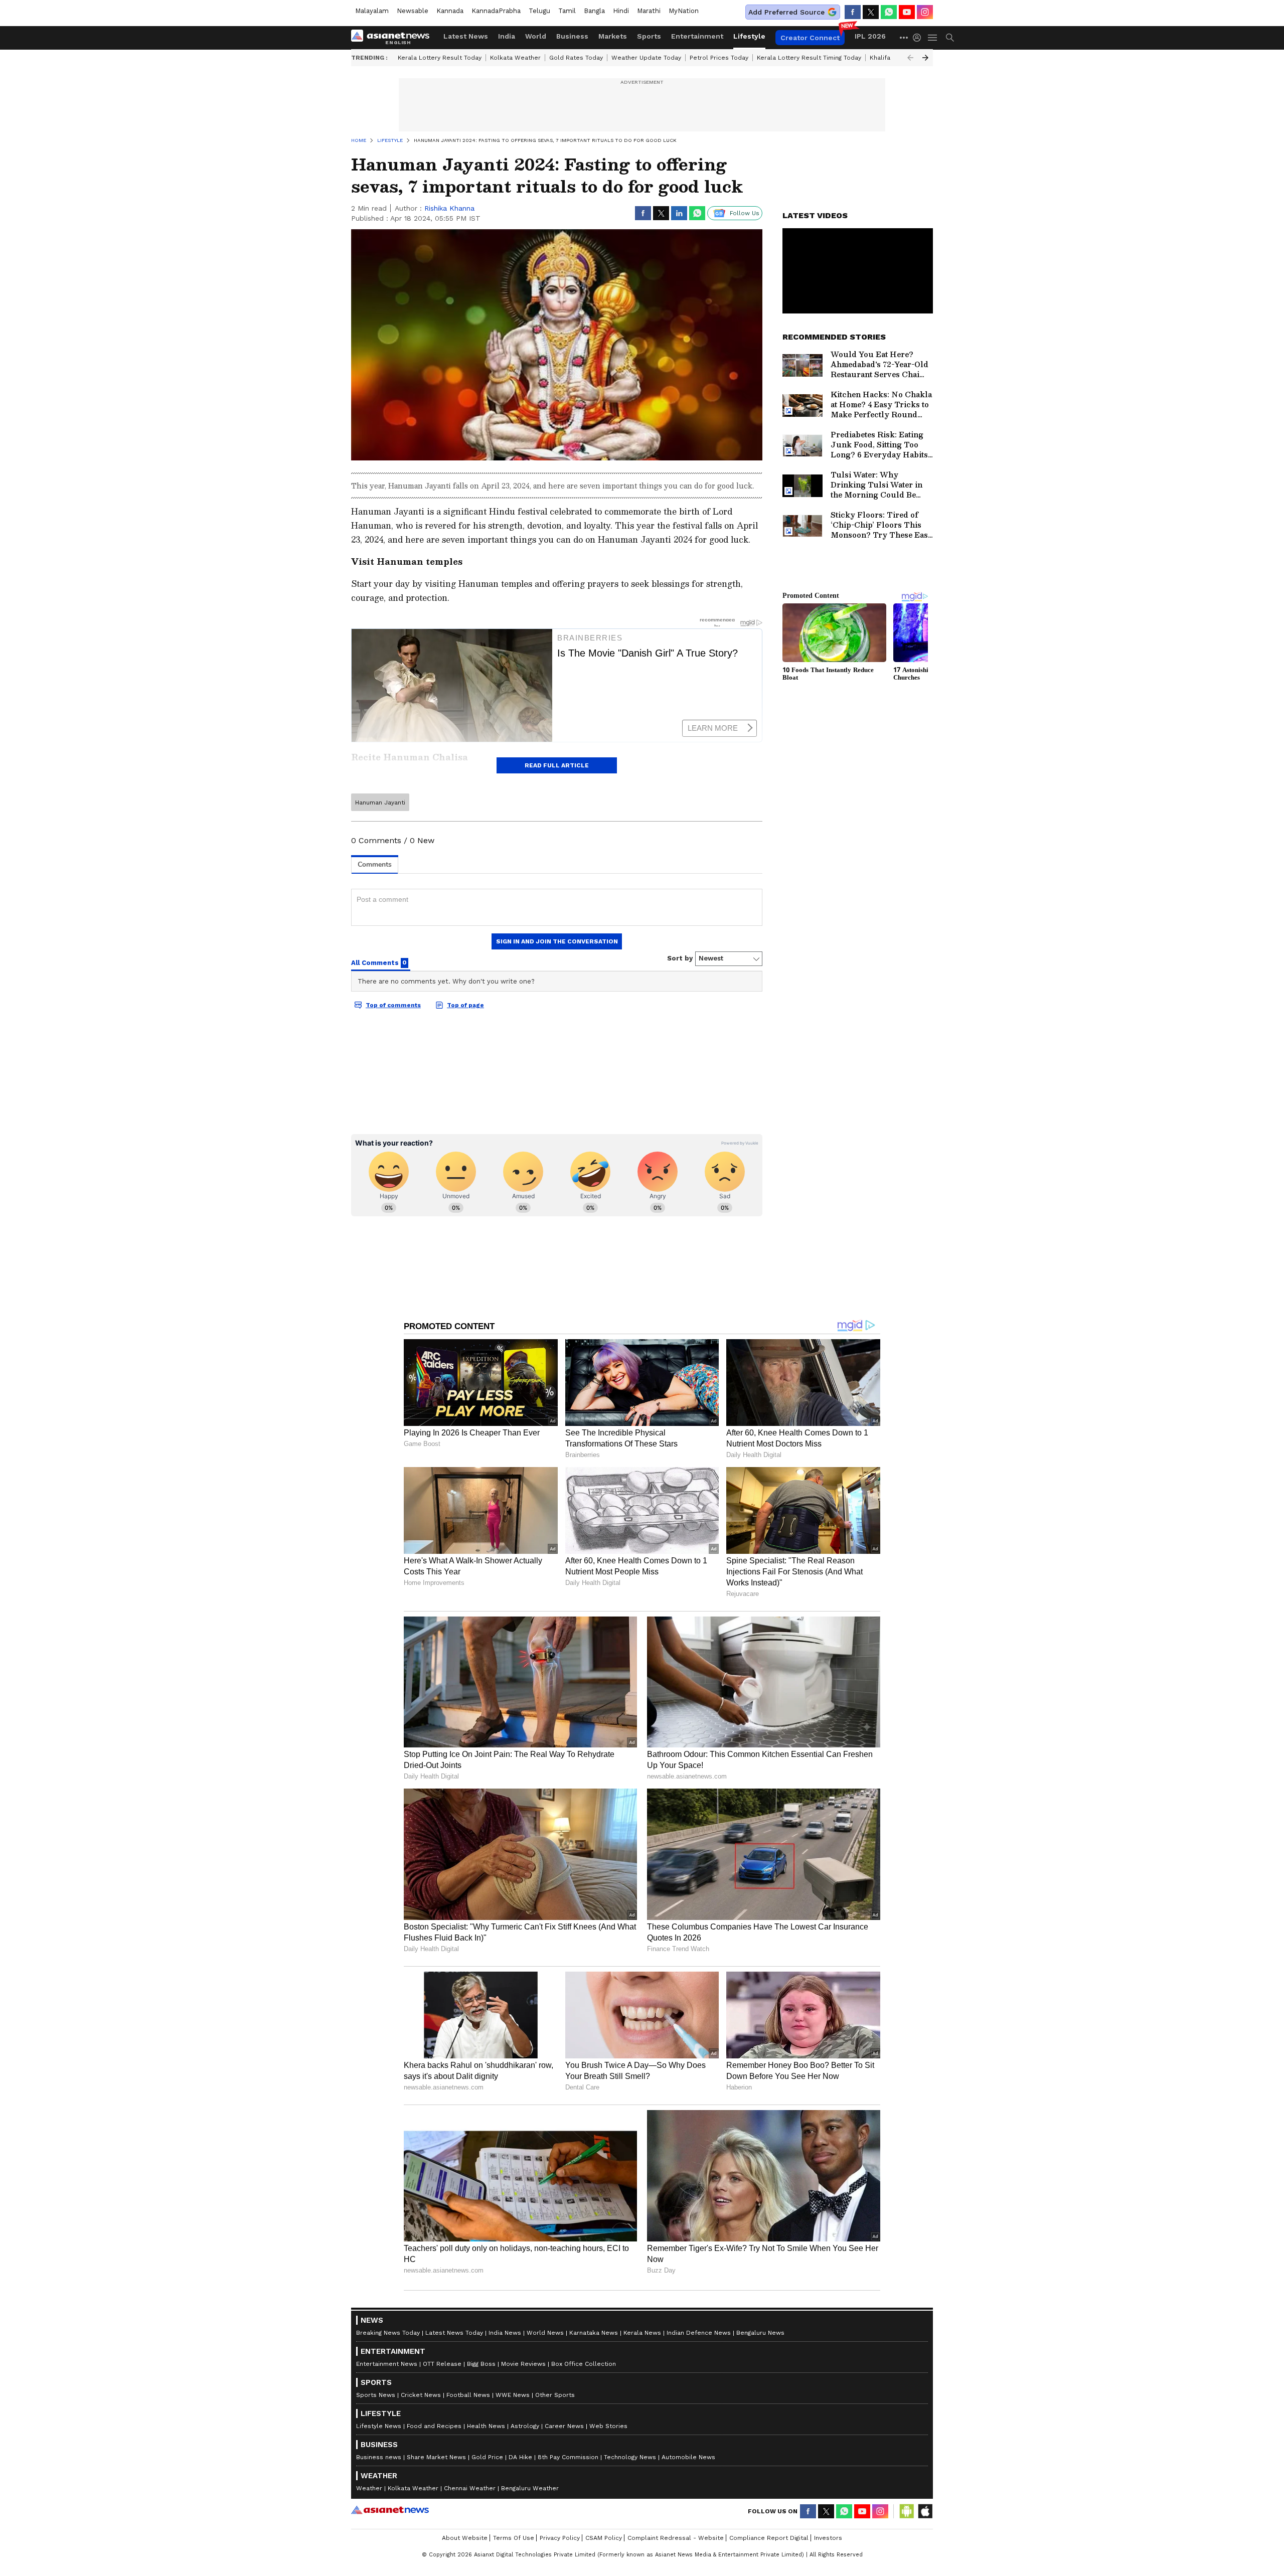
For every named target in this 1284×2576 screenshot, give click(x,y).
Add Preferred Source (786, 12)
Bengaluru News (760, 2333)
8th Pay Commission (568, 2457)
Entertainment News (387, 2364)
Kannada (450, 11)
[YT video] (907, 12)
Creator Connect (810, 38)
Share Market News (436, 2457)
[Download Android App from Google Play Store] (907, 2511)
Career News (564, 2426)
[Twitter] (871, 12)
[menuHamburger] (933, 38)
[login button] (919, 38)
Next (925, 58)
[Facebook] (853, 12)
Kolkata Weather (515, 58)
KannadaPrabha (496, 11)
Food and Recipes (434, 2426)
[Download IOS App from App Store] (925, 2511)
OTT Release (442, 2364)
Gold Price (487, 2457)
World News (545, 2333)
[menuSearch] (950, 38)
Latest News (466, 36)
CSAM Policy (604, 2538)
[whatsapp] (889, 12)
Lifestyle (749, 36)
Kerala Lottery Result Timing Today (809, 58)
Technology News (630, 2457)
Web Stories (608, 2426)
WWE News (513, 2395)
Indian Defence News (699, 2333)
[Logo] (394, 38)
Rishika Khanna (449, 208)
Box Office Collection (584, 2364)
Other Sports (555, 2395)
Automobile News (688, 2457)
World (536, 36)
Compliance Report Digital (769, 2538)
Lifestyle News (379, 2426)
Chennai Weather (470, 2488)
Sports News (376, 2395)
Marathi (649, 11)
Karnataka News (594, 2333)
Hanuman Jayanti (380, 802)
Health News (486, 2426)
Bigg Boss (481, 2364)
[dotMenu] (904, 37)
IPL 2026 (870, 36)
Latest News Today (454, 2333)
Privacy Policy (560, 2538)
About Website (465, 2538)
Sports (649, 36)
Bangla (594, 11)
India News (505, 2333)
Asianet (390, 2510)
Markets (613, 36)
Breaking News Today (388, 2333)
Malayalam (372, 11)
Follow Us (745, 213)
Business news (379, 2457)
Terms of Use (514, 2538)
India (507, 36)
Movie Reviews (523, 2364)
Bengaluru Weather (530, 2488)
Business (572, 36)
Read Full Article (557, 765)
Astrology (525, 2426)
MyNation (684, 11)
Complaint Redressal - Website (676, 2538)
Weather (369, 2488)
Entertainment (697, 36)
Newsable (413, 11)
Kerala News (642, 2333)
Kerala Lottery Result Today (440, 58)
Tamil (567, 11)
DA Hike (520, 2457)
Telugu (539, 11)
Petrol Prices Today (719, 58)
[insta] (925, 12)
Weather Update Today (646, 58)
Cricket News (421, 2395)
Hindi (621, 11)
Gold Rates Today (576, 58)
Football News (468, 2395)
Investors (828, 2538)
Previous (910, 58)
